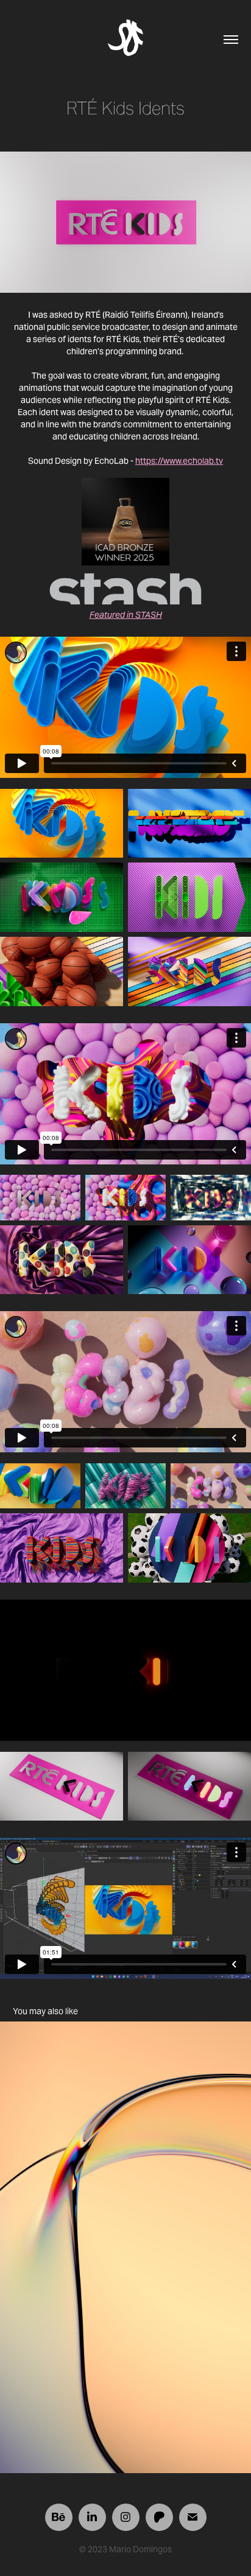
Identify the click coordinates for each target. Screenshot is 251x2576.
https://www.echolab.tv (179, 461)
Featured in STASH (126, 615)
